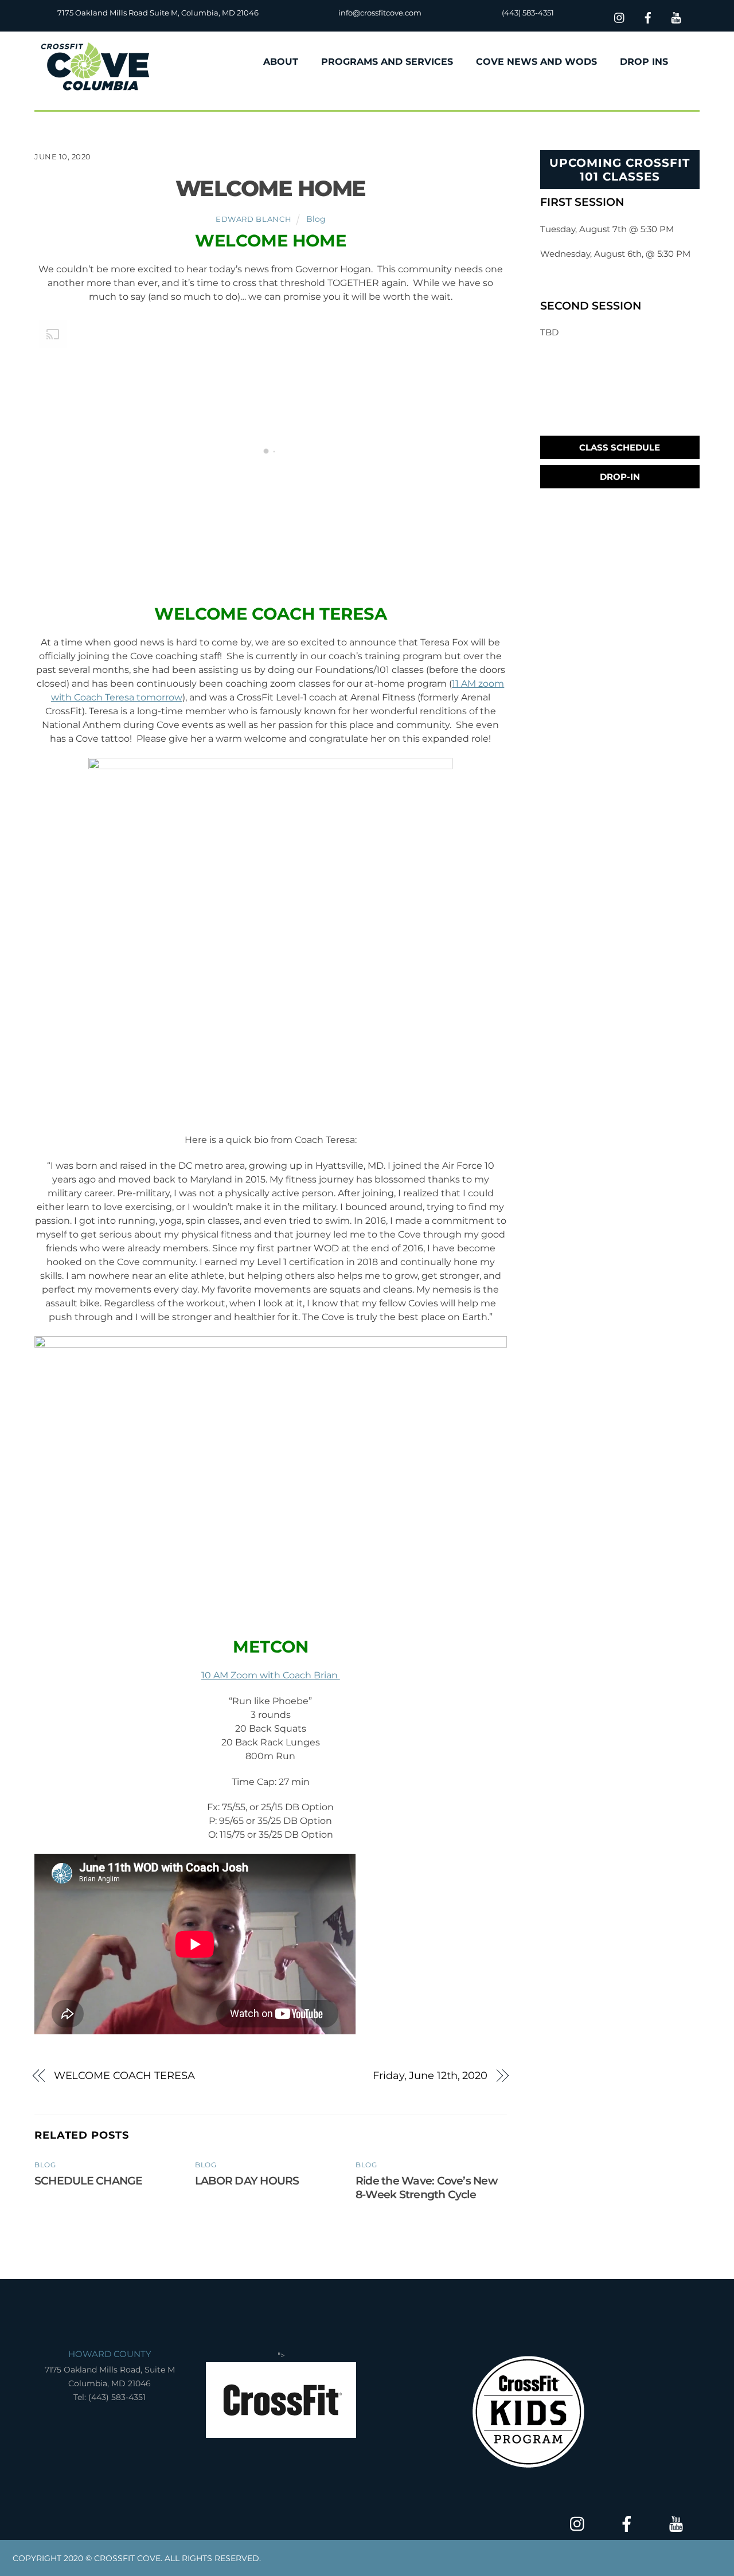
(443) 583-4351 (528, 13)
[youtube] (676, 16)
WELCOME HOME (271, 188)
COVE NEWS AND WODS (536, 62)
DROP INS (644, 62)
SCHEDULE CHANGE (88, 2180)
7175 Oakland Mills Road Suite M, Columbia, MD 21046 (158, 13)
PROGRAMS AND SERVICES (387, 62)
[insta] (620, 16)
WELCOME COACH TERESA (124, 2075)
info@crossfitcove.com (380, 13)
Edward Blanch (253, 219)
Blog (316, 219)
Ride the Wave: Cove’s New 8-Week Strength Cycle (426, 2187)
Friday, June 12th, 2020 (430, 2075)
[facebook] (648, 16)
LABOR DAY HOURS (247, 2180)
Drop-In (620, 477)
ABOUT (281, 62)
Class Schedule (620, 447)
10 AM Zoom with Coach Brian (271, 1675)
